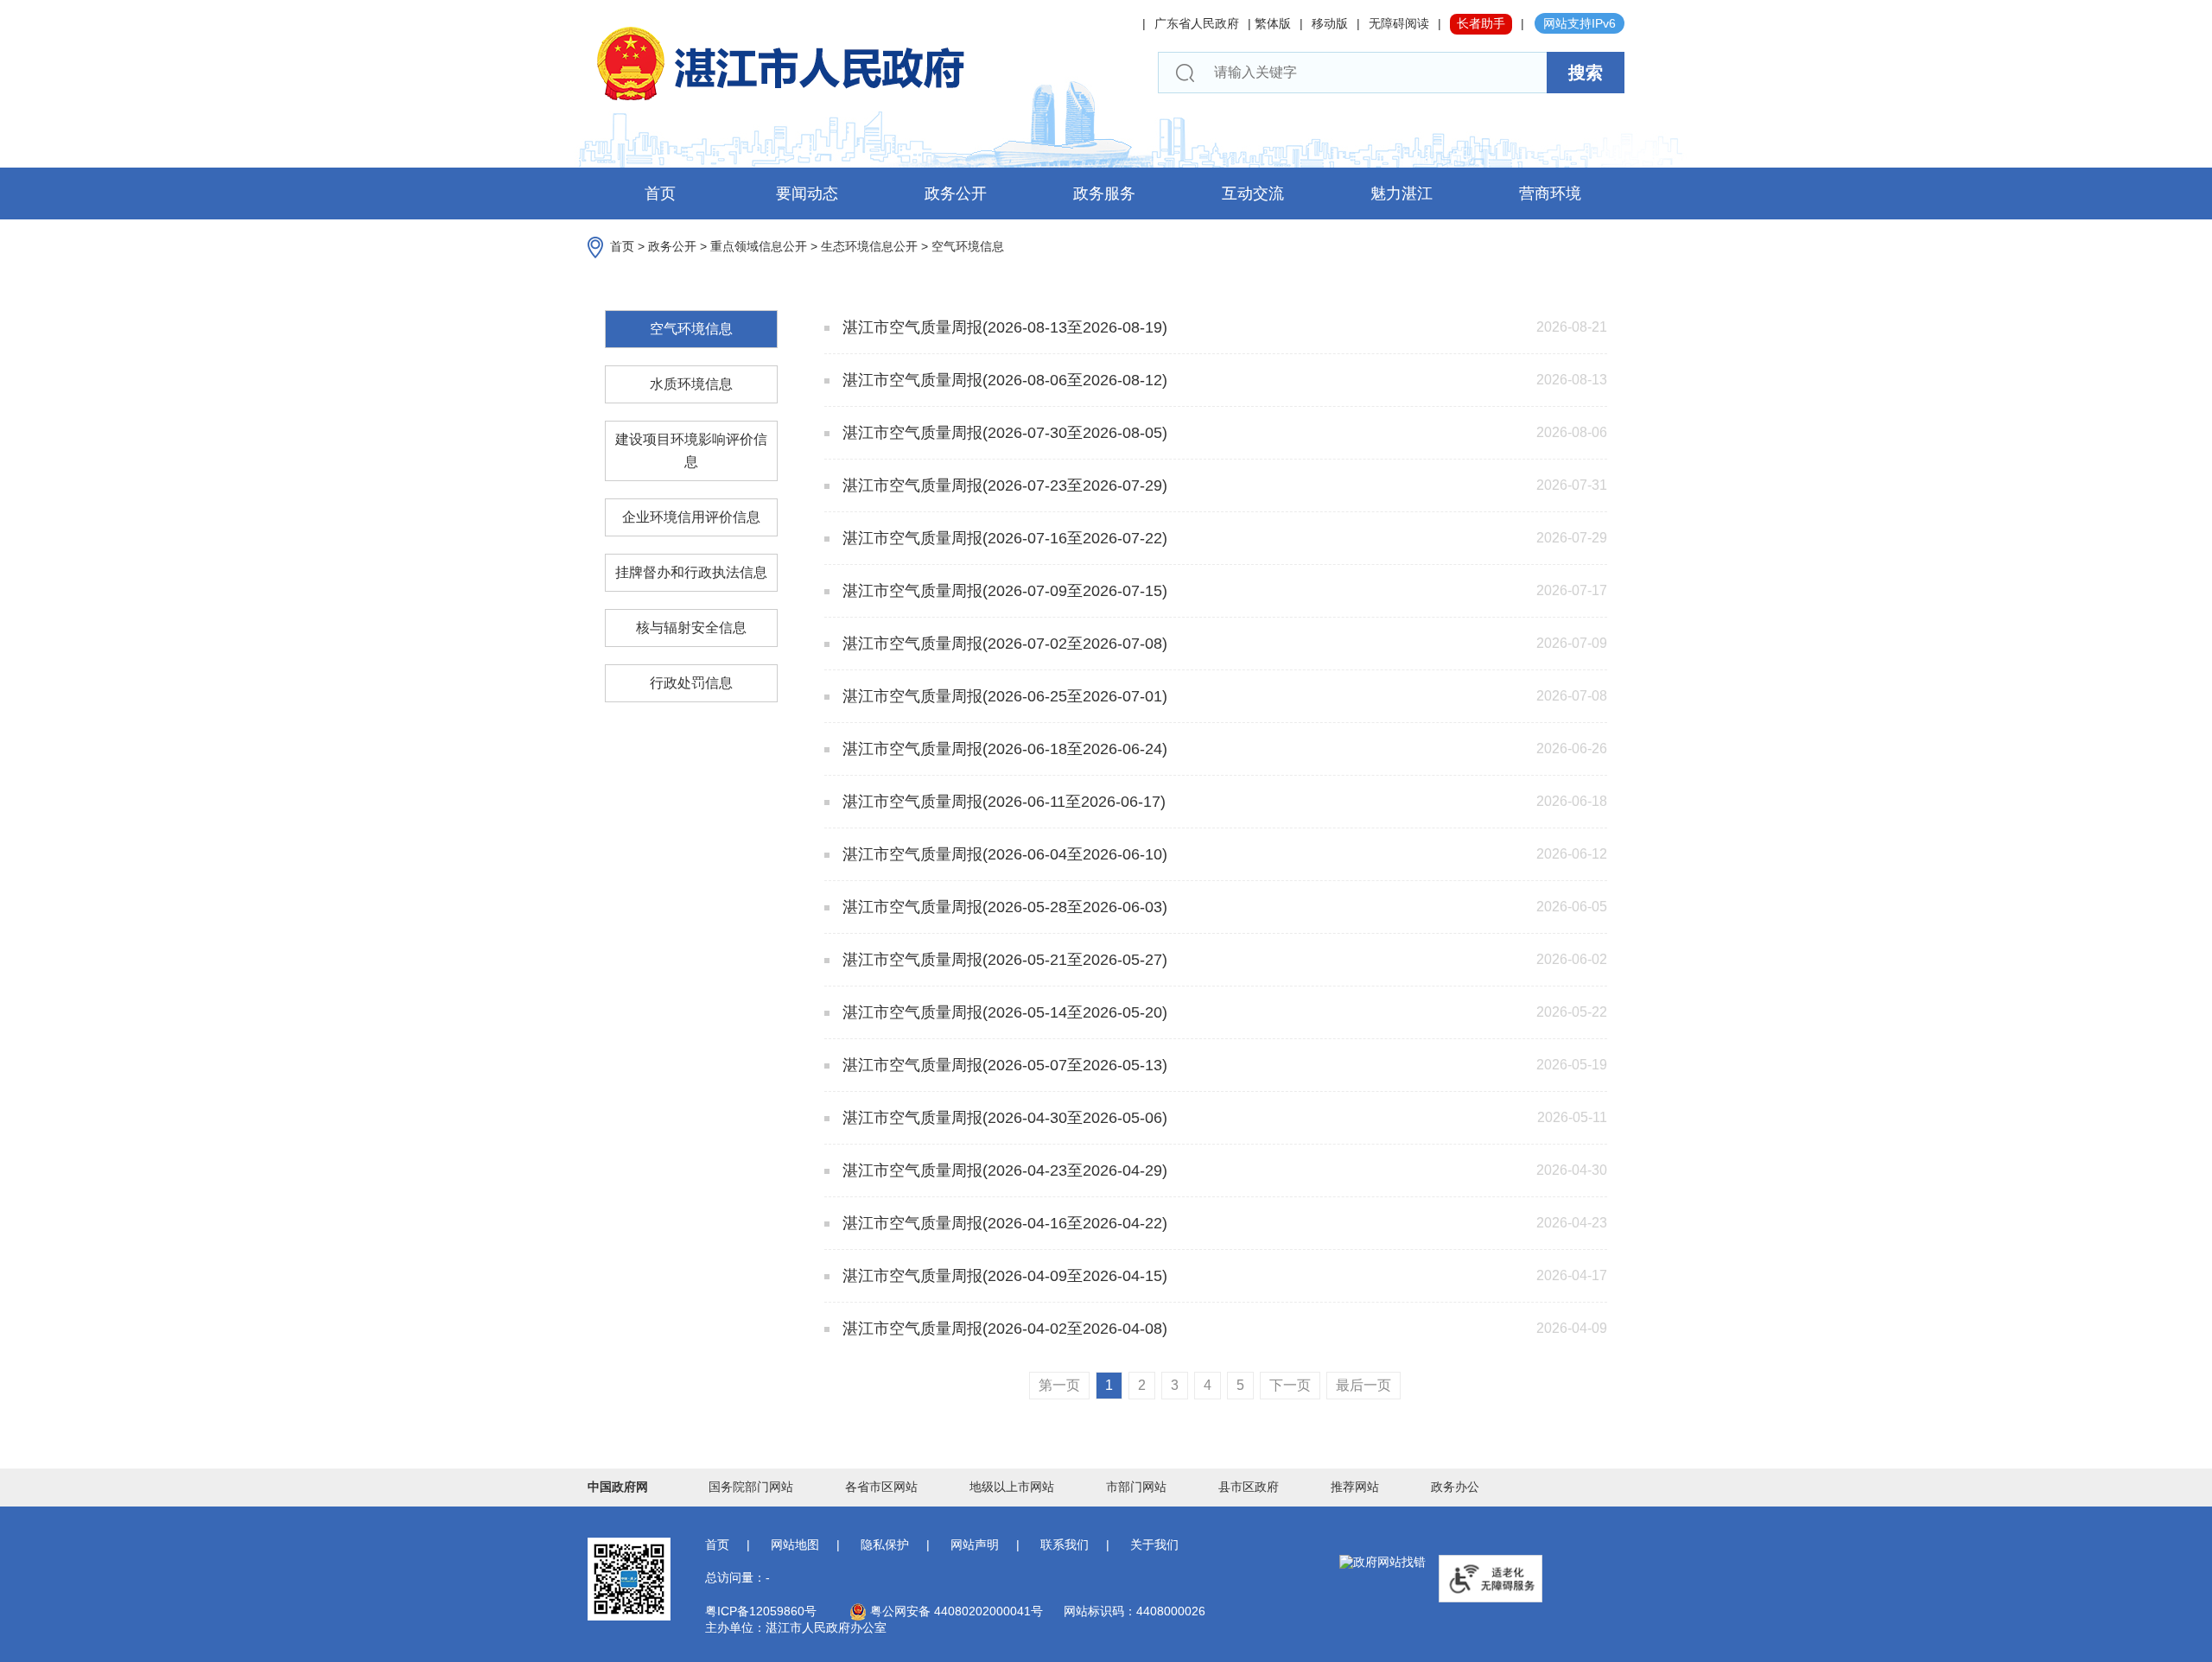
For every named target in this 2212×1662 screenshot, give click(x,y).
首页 (660, 193)
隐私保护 (885, 1545)
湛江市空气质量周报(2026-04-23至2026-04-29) (1003, 1170)
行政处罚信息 (691, 683)
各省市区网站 (881, 1487)
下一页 (1290, 1385)
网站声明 (975, 1545)
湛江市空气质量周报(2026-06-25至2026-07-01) (1003, 696)
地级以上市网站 (1012, 1487)
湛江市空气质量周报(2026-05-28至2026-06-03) (1003, 907)
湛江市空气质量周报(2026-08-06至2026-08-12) (1003, 380)
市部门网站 (1136, 1487)
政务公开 (956, 193)
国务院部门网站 (751, 1487)
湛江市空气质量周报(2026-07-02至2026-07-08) (1003, 644)
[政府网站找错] (1382, 1563)
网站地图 (795, 1545)
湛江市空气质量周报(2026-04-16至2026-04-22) (1003, 1223)
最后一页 (1363, 1385)
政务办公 (1455, 1487)
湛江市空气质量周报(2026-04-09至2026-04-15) (1003, 1276)
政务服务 (1104, 193)
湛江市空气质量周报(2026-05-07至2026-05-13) (1003, 1065)
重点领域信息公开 (759, 246)
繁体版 (1273, 23)
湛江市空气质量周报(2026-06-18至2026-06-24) (1003, 749)
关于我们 (1154, 1545)
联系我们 (1065, 1545)
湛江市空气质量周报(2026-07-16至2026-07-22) (1003, 538)
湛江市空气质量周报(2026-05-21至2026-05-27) (1003, 960)
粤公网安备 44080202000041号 (955, 1611)
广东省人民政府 (1197, 23)
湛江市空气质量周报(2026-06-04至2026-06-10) (1003, 854)
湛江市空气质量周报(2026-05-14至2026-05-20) (1003, 1012)
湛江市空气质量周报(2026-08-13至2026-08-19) (1003, 327)
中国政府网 (618, 1487)
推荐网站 (1355, 1487)
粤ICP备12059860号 (761, 1611)
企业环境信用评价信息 (691, 517)
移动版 (1330, 23)
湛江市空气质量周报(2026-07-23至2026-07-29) (1003, 485)
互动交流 (1253, 193)
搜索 (1586, 73)
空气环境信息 (968, 246)
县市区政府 (1249, 1487)
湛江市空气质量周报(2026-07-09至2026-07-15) (1003, 591)
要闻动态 (807, 193)
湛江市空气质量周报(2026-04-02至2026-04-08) (1003, 1329)
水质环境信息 (691, 384)
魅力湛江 (1402, 193)
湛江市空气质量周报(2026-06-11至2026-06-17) (1002, 802)
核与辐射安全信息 (691, 628)
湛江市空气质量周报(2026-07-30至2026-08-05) (1003, 433)
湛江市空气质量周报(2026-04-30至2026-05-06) (1003, 1118)
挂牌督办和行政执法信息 (691, 572)
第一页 (1059, 1385)
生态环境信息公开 (869, 246)
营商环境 (1550, 193)
